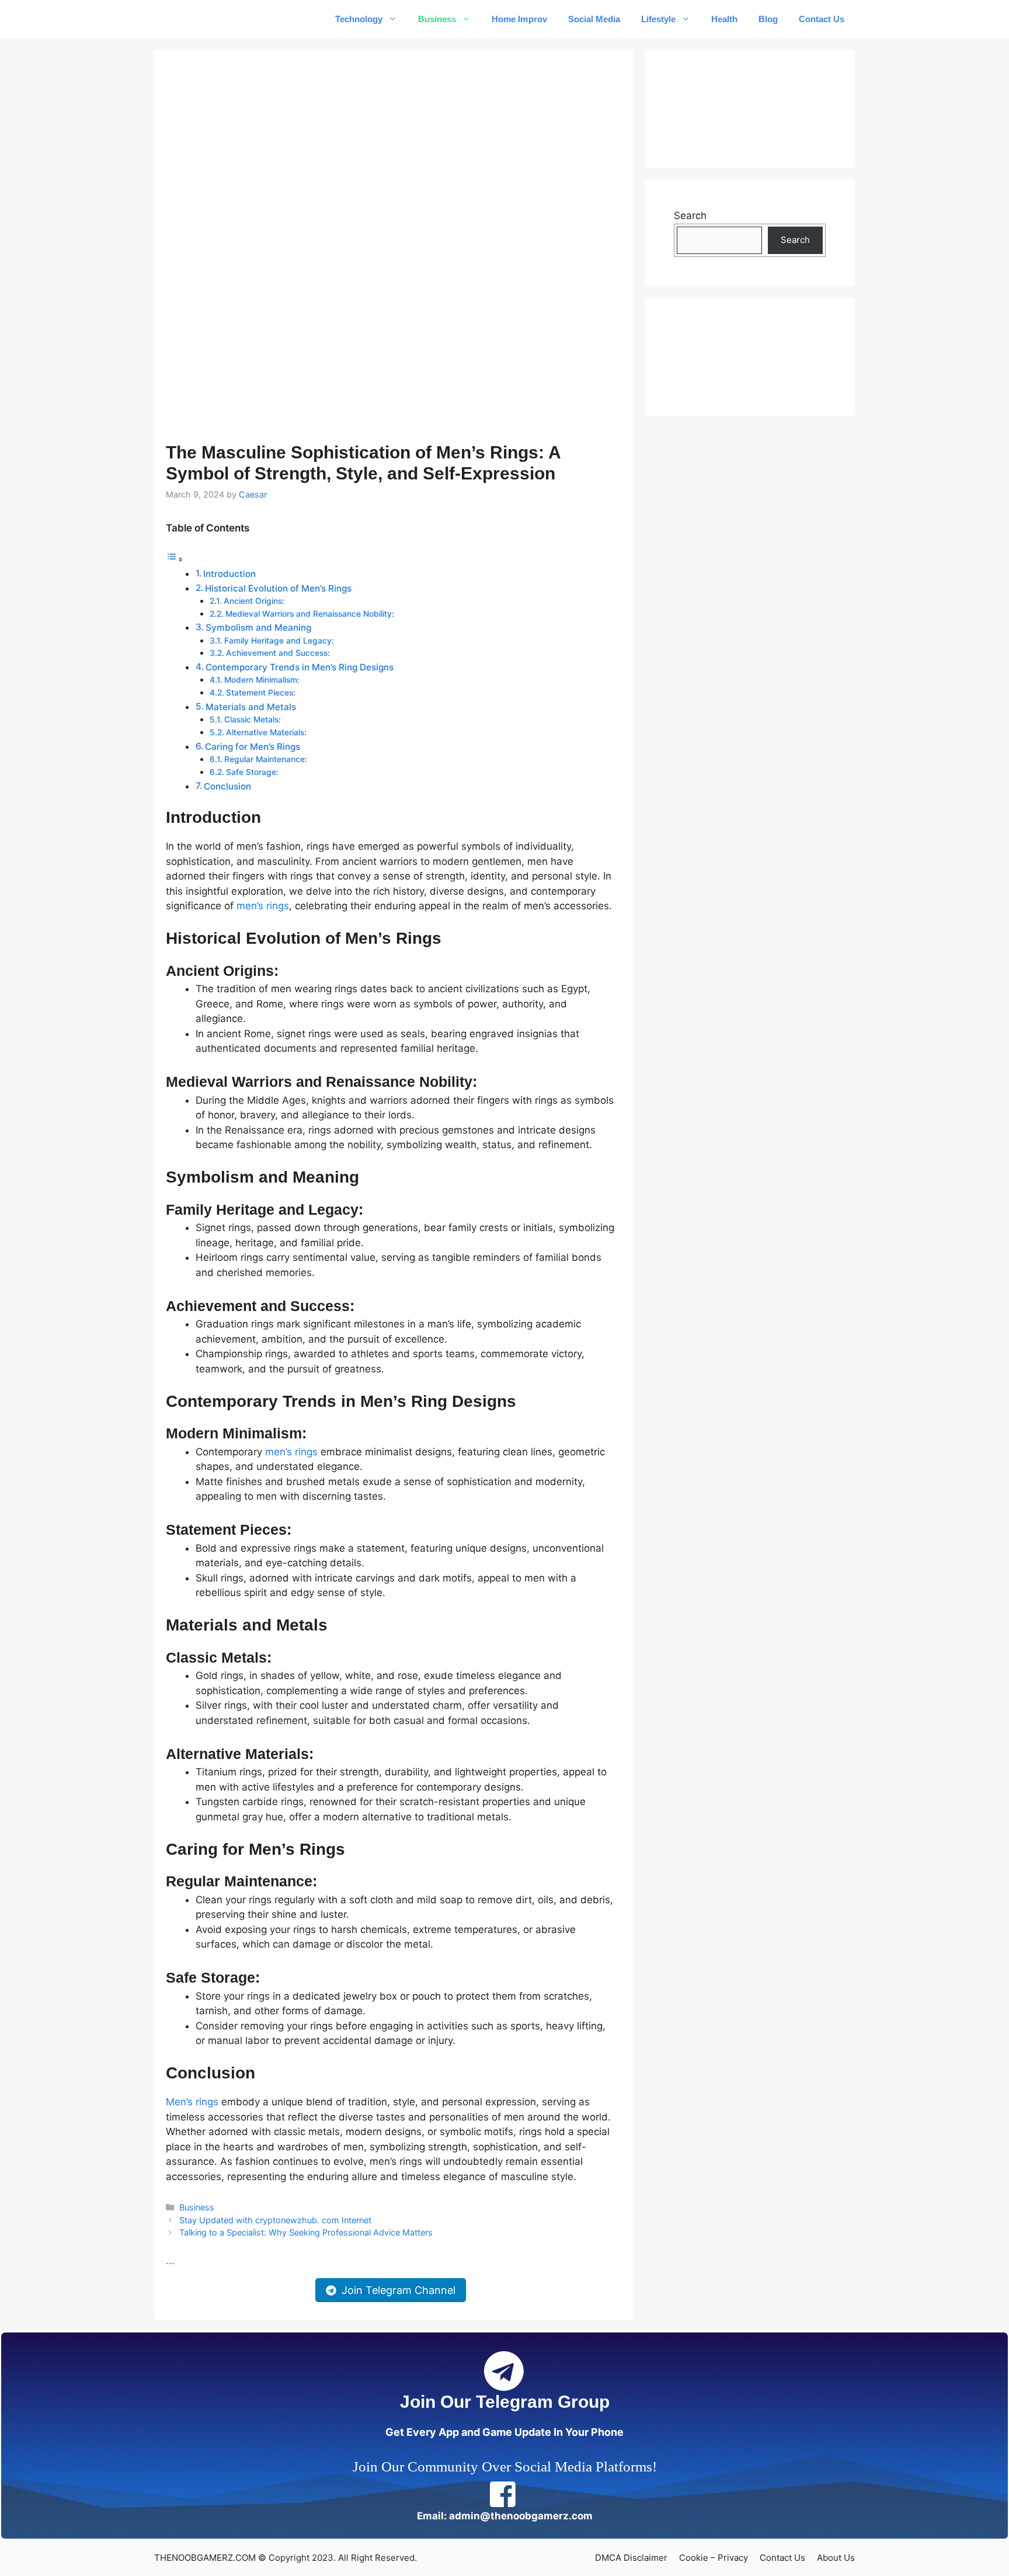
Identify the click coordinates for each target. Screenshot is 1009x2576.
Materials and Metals (251, 707)
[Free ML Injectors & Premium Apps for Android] (202, 19)
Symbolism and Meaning (258, 628)
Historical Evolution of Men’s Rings (278, 588)
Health (724, 19)
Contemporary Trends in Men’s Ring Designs (300, 667)
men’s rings (263, 906)
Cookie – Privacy (714, 2558)
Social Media (594, 19)
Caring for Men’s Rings (253, 747)
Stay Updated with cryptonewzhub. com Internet (275, 2220)
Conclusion (227, 786)
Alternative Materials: (266, 732)
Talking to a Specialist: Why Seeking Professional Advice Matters (306, 2232)
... (170, 2261)
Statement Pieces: (261, 693)
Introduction (229, 574)
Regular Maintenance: (266, 759)
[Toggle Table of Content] (175, 559)
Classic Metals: (253, 719)
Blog (768, 19)
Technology (359, 19)
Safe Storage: (252, 772)
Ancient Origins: (254, 601)
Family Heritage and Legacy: (279, 641)
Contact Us (822, 19)
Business (437, 19)
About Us (836, 2558)
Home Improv (519, 19)
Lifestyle (658, 19)
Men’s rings (192, 2102)
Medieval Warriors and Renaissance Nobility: (310, 614)
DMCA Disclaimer (631, 2558)
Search (690, 215)
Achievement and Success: (278, 653)
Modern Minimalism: (262, 680)
